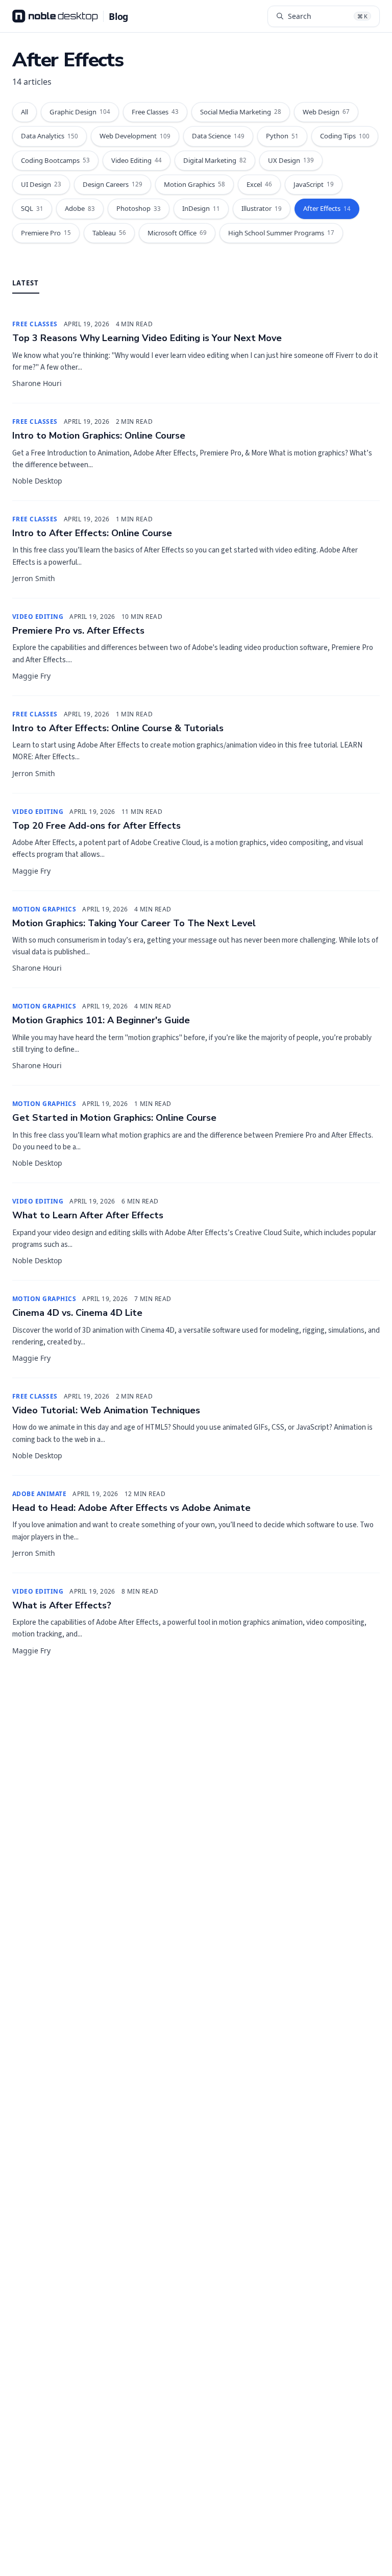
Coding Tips (345, 136)
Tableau (109, 233)
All (24, 112)
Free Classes (155, 112)
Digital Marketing (215, 160)
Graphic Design (80, 112)
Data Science (218, 136)
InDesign (201, 208)
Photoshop (139, 208)
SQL (32, 208)
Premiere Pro (46, 233)
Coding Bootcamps (55, 160)
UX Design (291, 160)
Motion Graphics (194, 184)
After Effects (327, 208)
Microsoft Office (177, 233)
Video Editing (137, 160)
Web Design (326, 112)
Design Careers (113, 184)
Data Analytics (50, 136)
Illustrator (262, 208)
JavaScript (314, 184)
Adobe (80, 208)
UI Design (41, 184)
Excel (259, 184)
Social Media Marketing (241, 112)
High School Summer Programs (281, 233)
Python (282, 136)
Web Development (135, 136)
